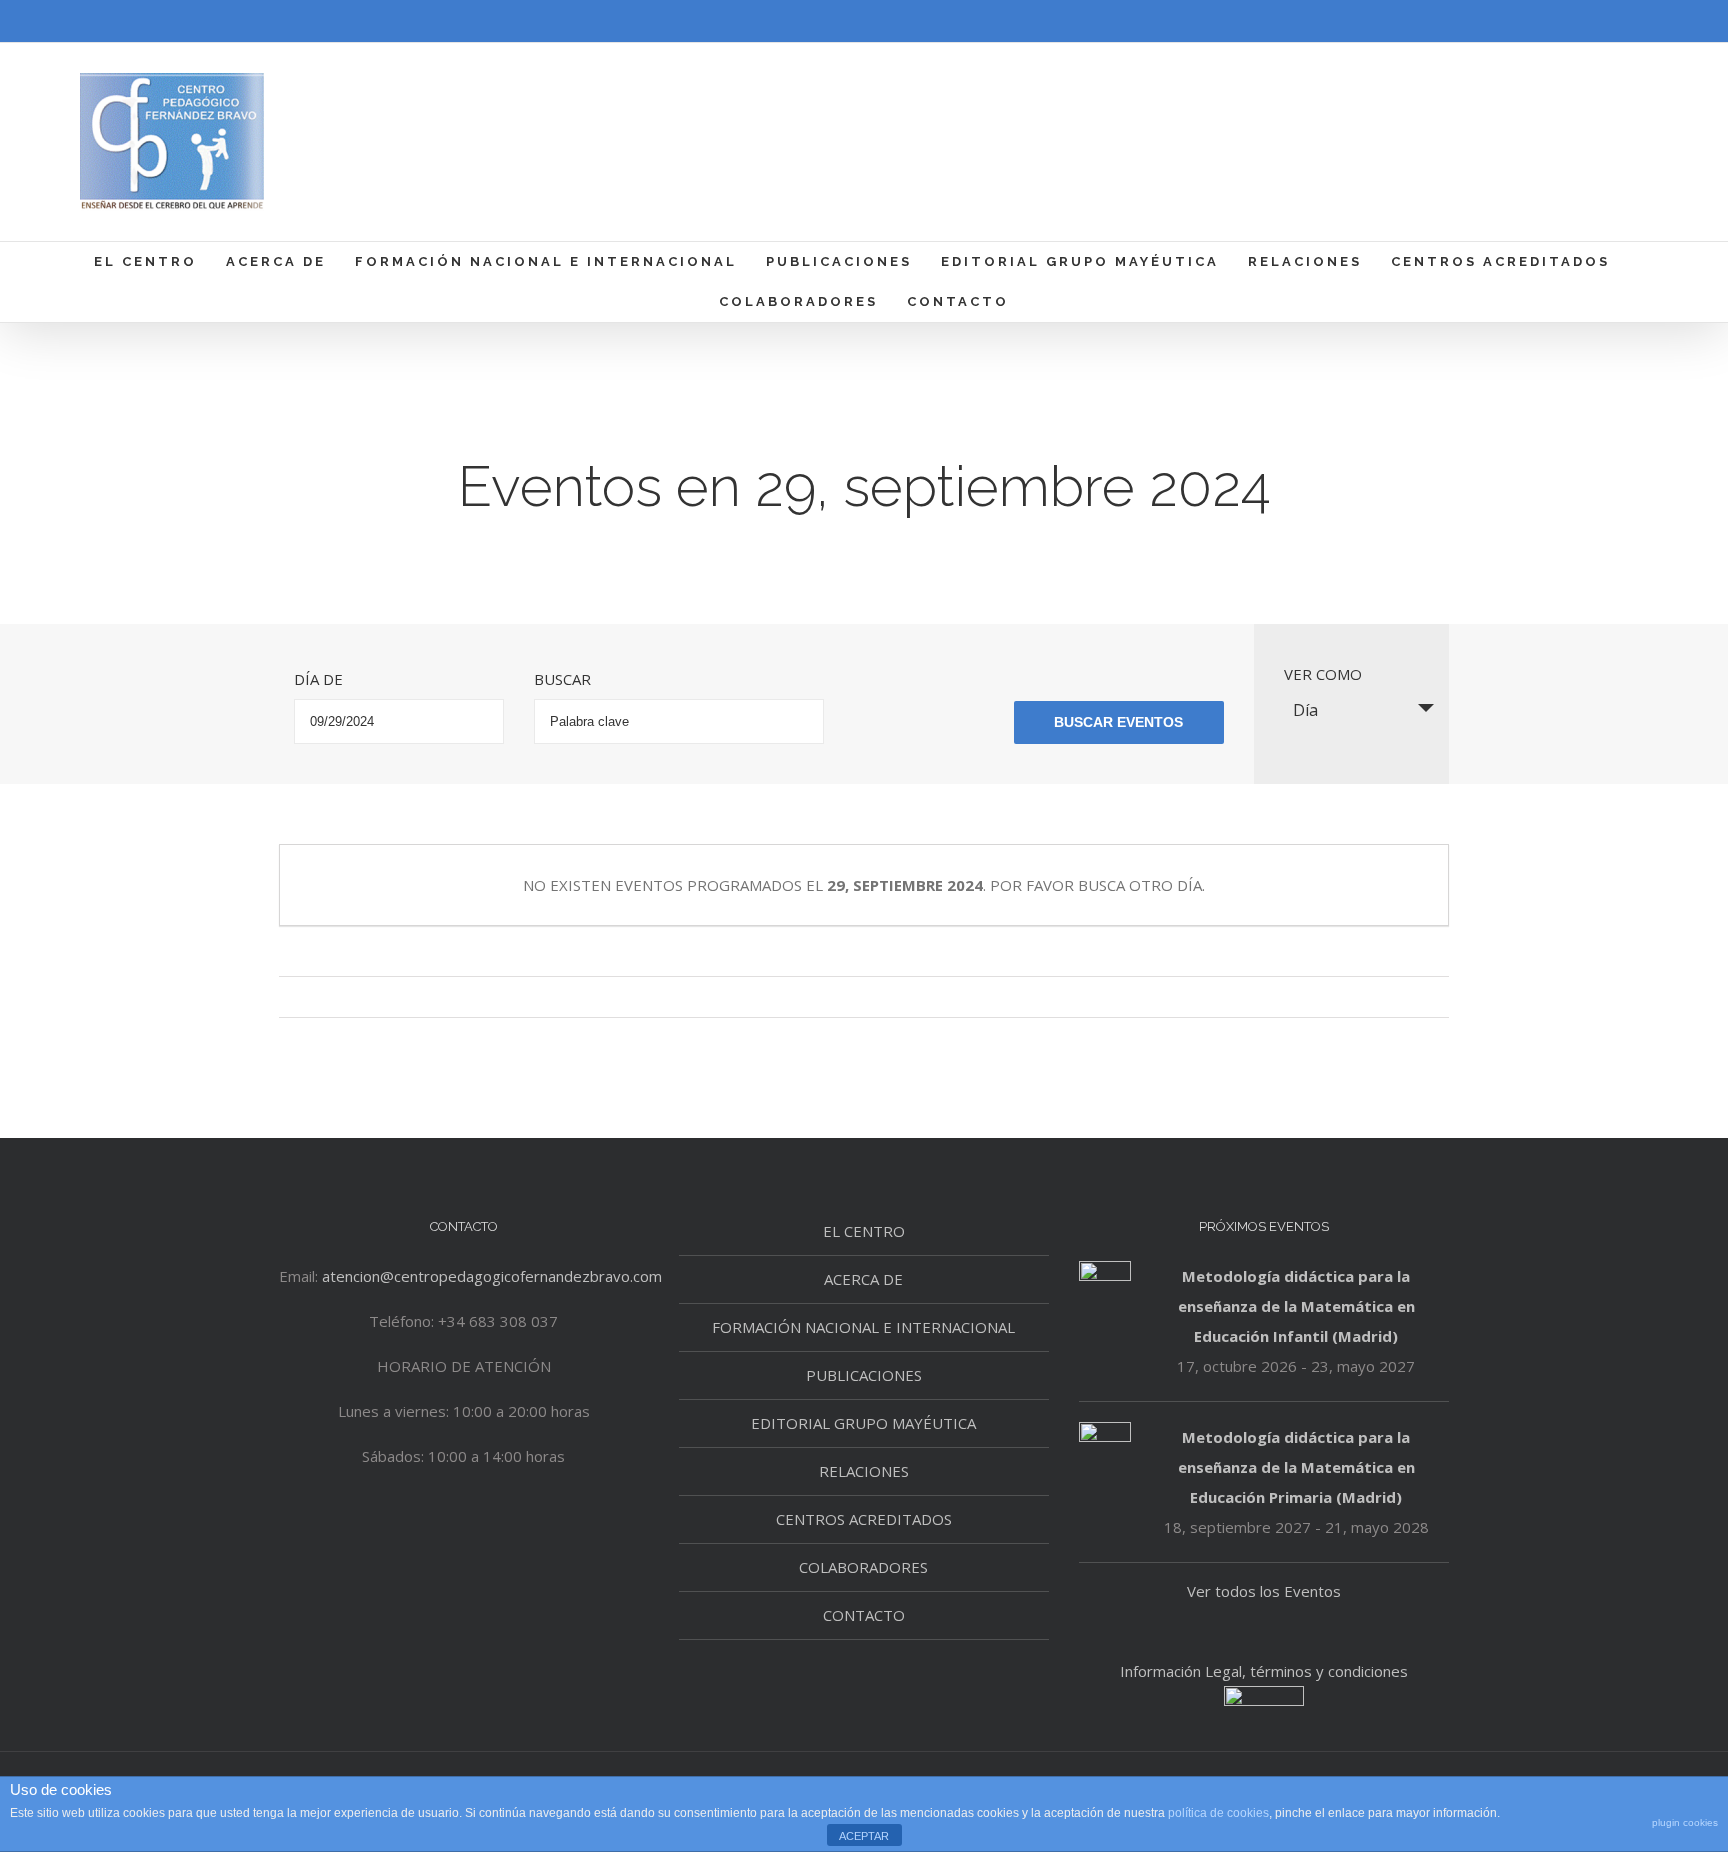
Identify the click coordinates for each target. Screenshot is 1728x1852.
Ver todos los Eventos (1264, 1591)
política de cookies (1218, 1813)
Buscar (562, 679)
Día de (318, 679)
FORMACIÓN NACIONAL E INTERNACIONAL (863, 1327)
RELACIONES (864, 1471)
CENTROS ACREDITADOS (864, 1519)
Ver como (1323, 674)
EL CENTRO (864, 1231)
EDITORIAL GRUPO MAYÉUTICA (863, 1423)
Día (1305, 710)
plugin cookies (1685, 1822)
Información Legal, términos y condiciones (1264, 1671)
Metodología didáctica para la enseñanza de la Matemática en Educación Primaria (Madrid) (1296, 1467)
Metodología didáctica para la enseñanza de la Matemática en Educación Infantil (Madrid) (1296, 1306)
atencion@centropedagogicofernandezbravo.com (492, 1276)
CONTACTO (864, 1615)
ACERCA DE (863, 1279)
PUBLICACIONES (864, 1375)
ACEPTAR (864, 1836)
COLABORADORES (863, 1567)
